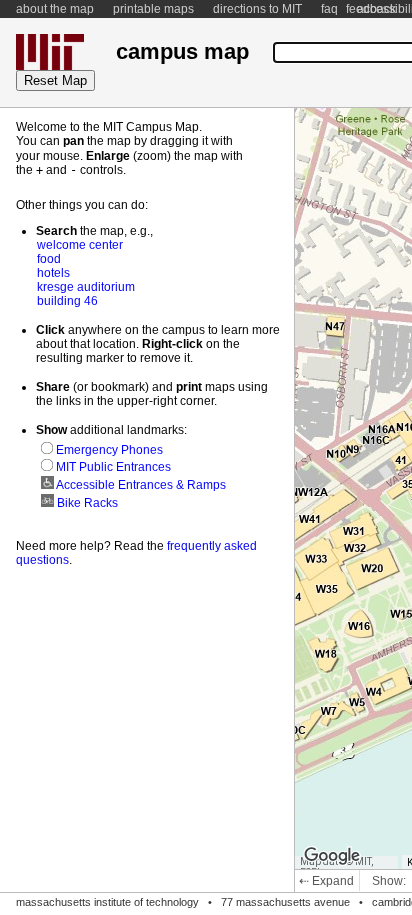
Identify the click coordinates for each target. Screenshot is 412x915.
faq (329, 9)
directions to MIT (257, 9)
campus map (182, 51)
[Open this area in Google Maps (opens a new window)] (332, 856)
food (49, 259)
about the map (55, 9)
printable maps (153, 9)
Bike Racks (86, 503)
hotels (53, 273)
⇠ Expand (326, 881)
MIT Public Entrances (112, 467)
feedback (371, 9)
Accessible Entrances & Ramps (140, 485)
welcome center (80, 245)
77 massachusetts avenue (285, 902)
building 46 (67, 301)
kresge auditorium (86, 287)
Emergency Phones (108, 450)
